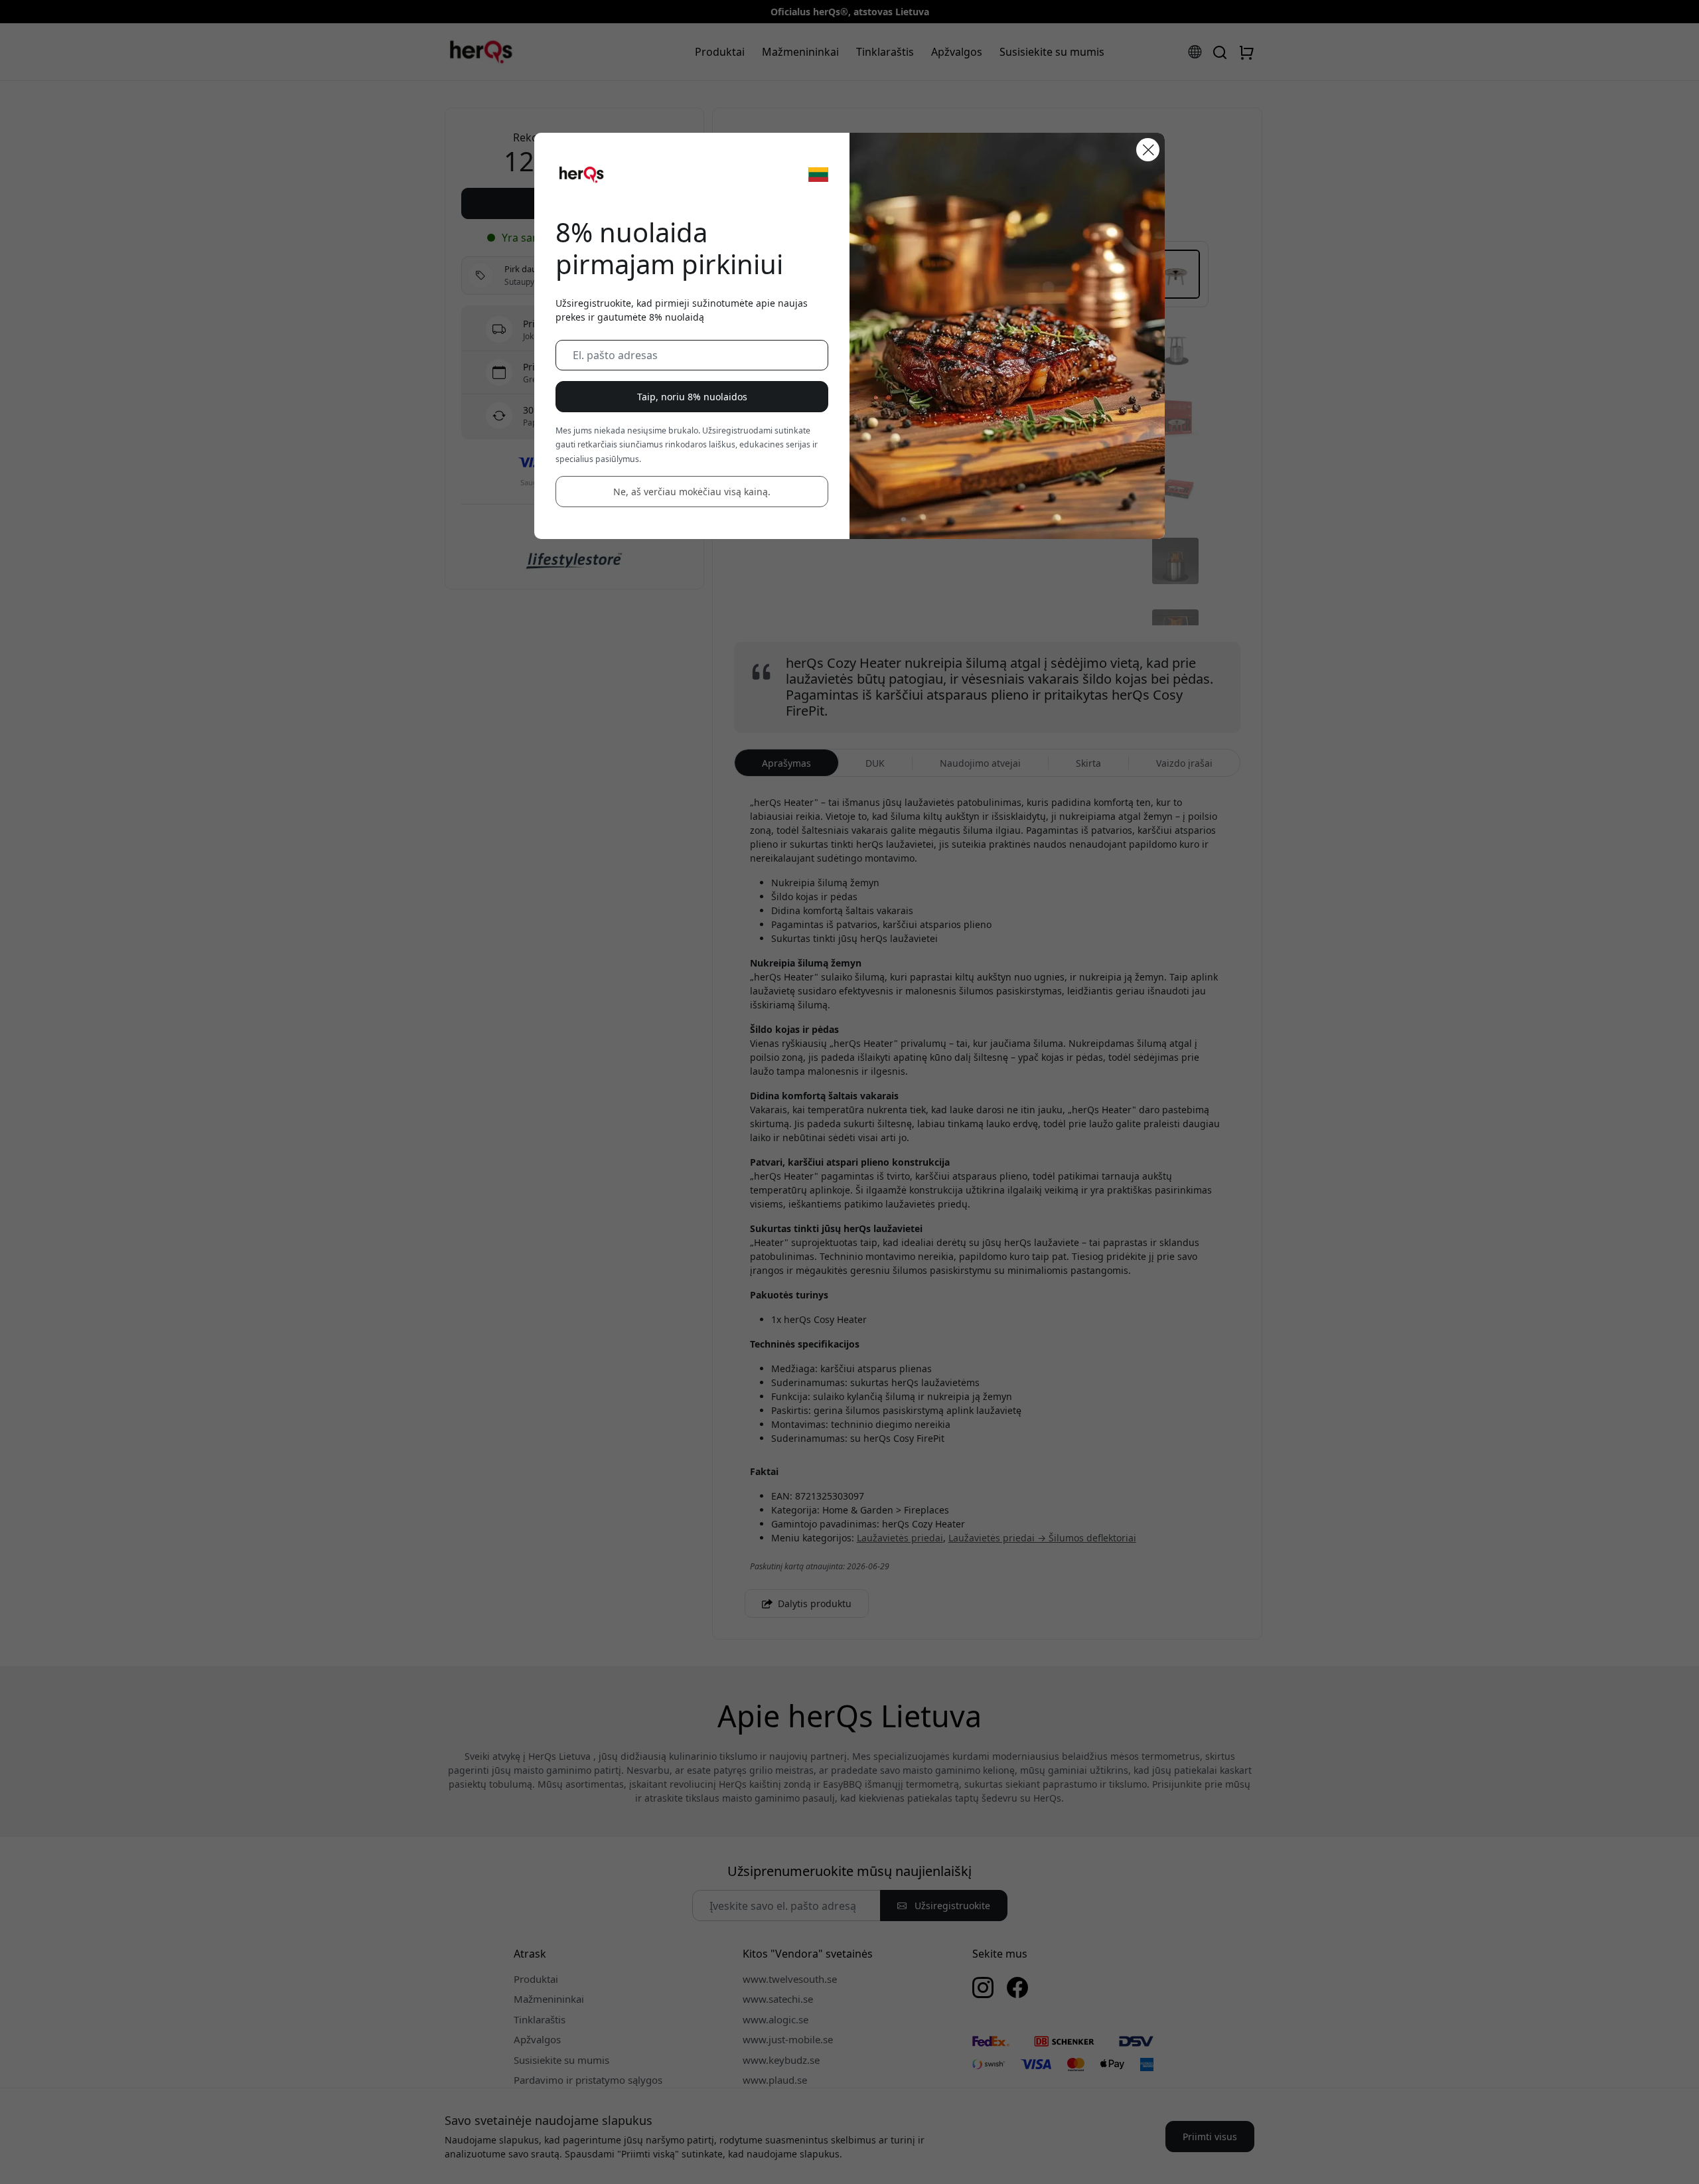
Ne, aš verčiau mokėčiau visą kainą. (692, 492)
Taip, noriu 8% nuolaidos (692, 397)
